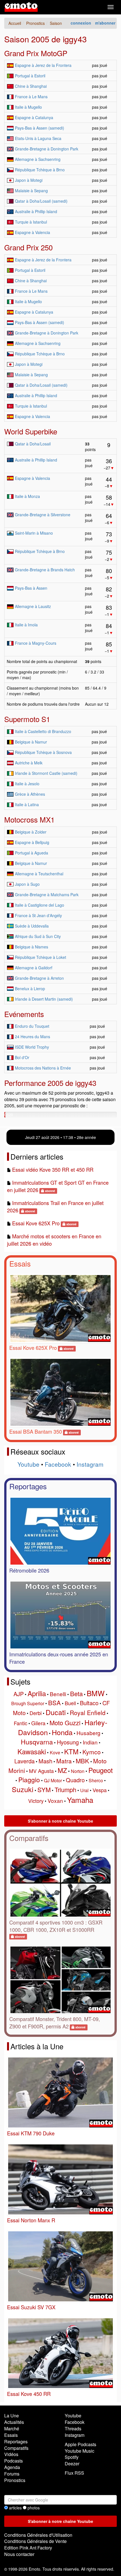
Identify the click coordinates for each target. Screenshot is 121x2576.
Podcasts (14, 2461)
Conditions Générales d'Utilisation (38, 2535)
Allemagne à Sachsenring (38, 159)
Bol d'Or (22, 1057)
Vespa (100, 1790)
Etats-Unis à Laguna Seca (38, 138)
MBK (82, 1761)
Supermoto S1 (27, 719)
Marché (12, 2429)
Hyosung (68, 1742)
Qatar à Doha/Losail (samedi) (41, 201)
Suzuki (23, 1789)
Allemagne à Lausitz (33, 606)
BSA (54, 1703)
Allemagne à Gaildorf (34, 968)
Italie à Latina (27, 804)
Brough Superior (28, 1703)
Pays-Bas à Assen (31, 588)
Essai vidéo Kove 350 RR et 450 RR (53, 1169)
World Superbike (31, 431)
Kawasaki (32, 1751)
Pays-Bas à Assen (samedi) (40, 128)
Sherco (96, 1780)
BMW (96, 1693)
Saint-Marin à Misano (34, 533)
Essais (20, 1263)
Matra (64, 1761)
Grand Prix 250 (28, 247)
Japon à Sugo (27, 884)
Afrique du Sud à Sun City (38, 936)
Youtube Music (79, 2451)
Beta (76, 1693)
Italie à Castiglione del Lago (40, 905)
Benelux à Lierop (30, 989)
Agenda (12, 2467)
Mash (45, 1761)
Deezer (72, 2464)
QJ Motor (53, 1780)
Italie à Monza (27, 496)
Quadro (75, 1780)
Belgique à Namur (31, 742)
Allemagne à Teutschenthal (39, 874)
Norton (78, 1771)
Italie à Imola (26, 625)
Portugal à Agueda (32, 853)
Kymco (92, 1752)
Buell (70, 1703)
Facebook (58, 1464)
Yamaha (80, 1800)
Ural (84, 1790)
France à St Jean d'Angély (38, 915)
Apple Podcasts (80, 2444)
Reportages (28, 1486)
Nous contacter (19, 2554)
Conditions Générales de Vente (35, 2541)
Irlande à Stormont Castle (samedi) (46, 773)
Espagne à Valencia (33, 232)
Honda (62, 1732)
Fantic (21, 1723)
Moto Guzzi (65, 1723)
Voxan (55, 1800)
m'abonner (105, 23)
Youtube (28, 1464)
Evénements (24, 1014)
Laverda (24, 1761)
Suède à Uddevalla (32, 926)
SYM (44, 1789)
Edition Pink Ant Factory (28, 2548)
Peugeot (101, 1770)
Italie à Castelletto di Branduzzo (43, 731)
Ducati (56, 1712)
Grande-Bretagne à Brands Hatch (45, 570)
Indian (90, 1742)
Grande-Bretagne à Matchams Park (47, 895)
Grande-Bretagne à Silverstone (43, 515)
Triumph (65, 1789)
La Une (12, 2416)
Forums (12, 2474)
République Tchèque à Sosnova (43, 752)
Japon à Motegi (29, 180)
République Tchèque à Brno (40, 170)
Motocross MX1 (29, 819)
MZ (62, 1770)
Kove (55, 1752)
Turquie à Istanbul (31, 222)
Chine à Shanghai (31, 86)
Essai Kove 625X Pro (36, 1223)
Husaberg (88, 1733)
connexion (81, 23)
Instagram (90, 1464)
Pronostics (15, 2480)
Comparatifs (29, 1838)
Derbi (36, 1713)
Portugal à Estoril (30, 76)
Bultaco (89, 1703)
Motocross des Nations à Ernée (43, 1068)
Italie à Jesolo (27, 784)
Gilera (38, 1723)
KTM (71, 1751)
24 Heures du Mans (33, 1036)
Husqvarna (37, 1742)
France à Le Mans (31, 97)
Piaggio (29, 1780)
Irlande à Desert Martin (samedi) (44, 999)
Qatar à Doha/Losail (33, 444)
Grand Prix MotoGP (36, 53)
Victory (36, 1801)
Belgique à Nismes (32, 947)
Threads (73, 2429)
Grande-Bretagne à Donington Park (47, 149)
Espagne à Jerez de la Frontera (43, 65)
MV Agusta (41, 1771)
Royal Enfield (88, 1713)
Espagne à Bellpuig (32, 842)
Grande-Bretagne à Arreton (39, 978)
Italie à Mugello (28, 107)
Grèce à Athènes (30, 794)
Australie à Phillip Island (36, 211)
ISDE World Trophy (32, 1047)
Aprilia (37, 1693)
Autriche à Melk (29, 763)
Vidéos (11, 2454)
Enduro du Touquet (32, 1026)
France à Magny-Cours (36, 643)
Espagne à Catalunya (34, 117)
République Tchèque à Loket (41, 957)
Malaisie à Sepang (31, 191)
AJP (19, 1694)
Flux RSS (74, 2473)
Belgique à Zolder (31, 832)
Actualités (14, 2422)
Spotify (72, 2457)
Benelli (58, 1694)
